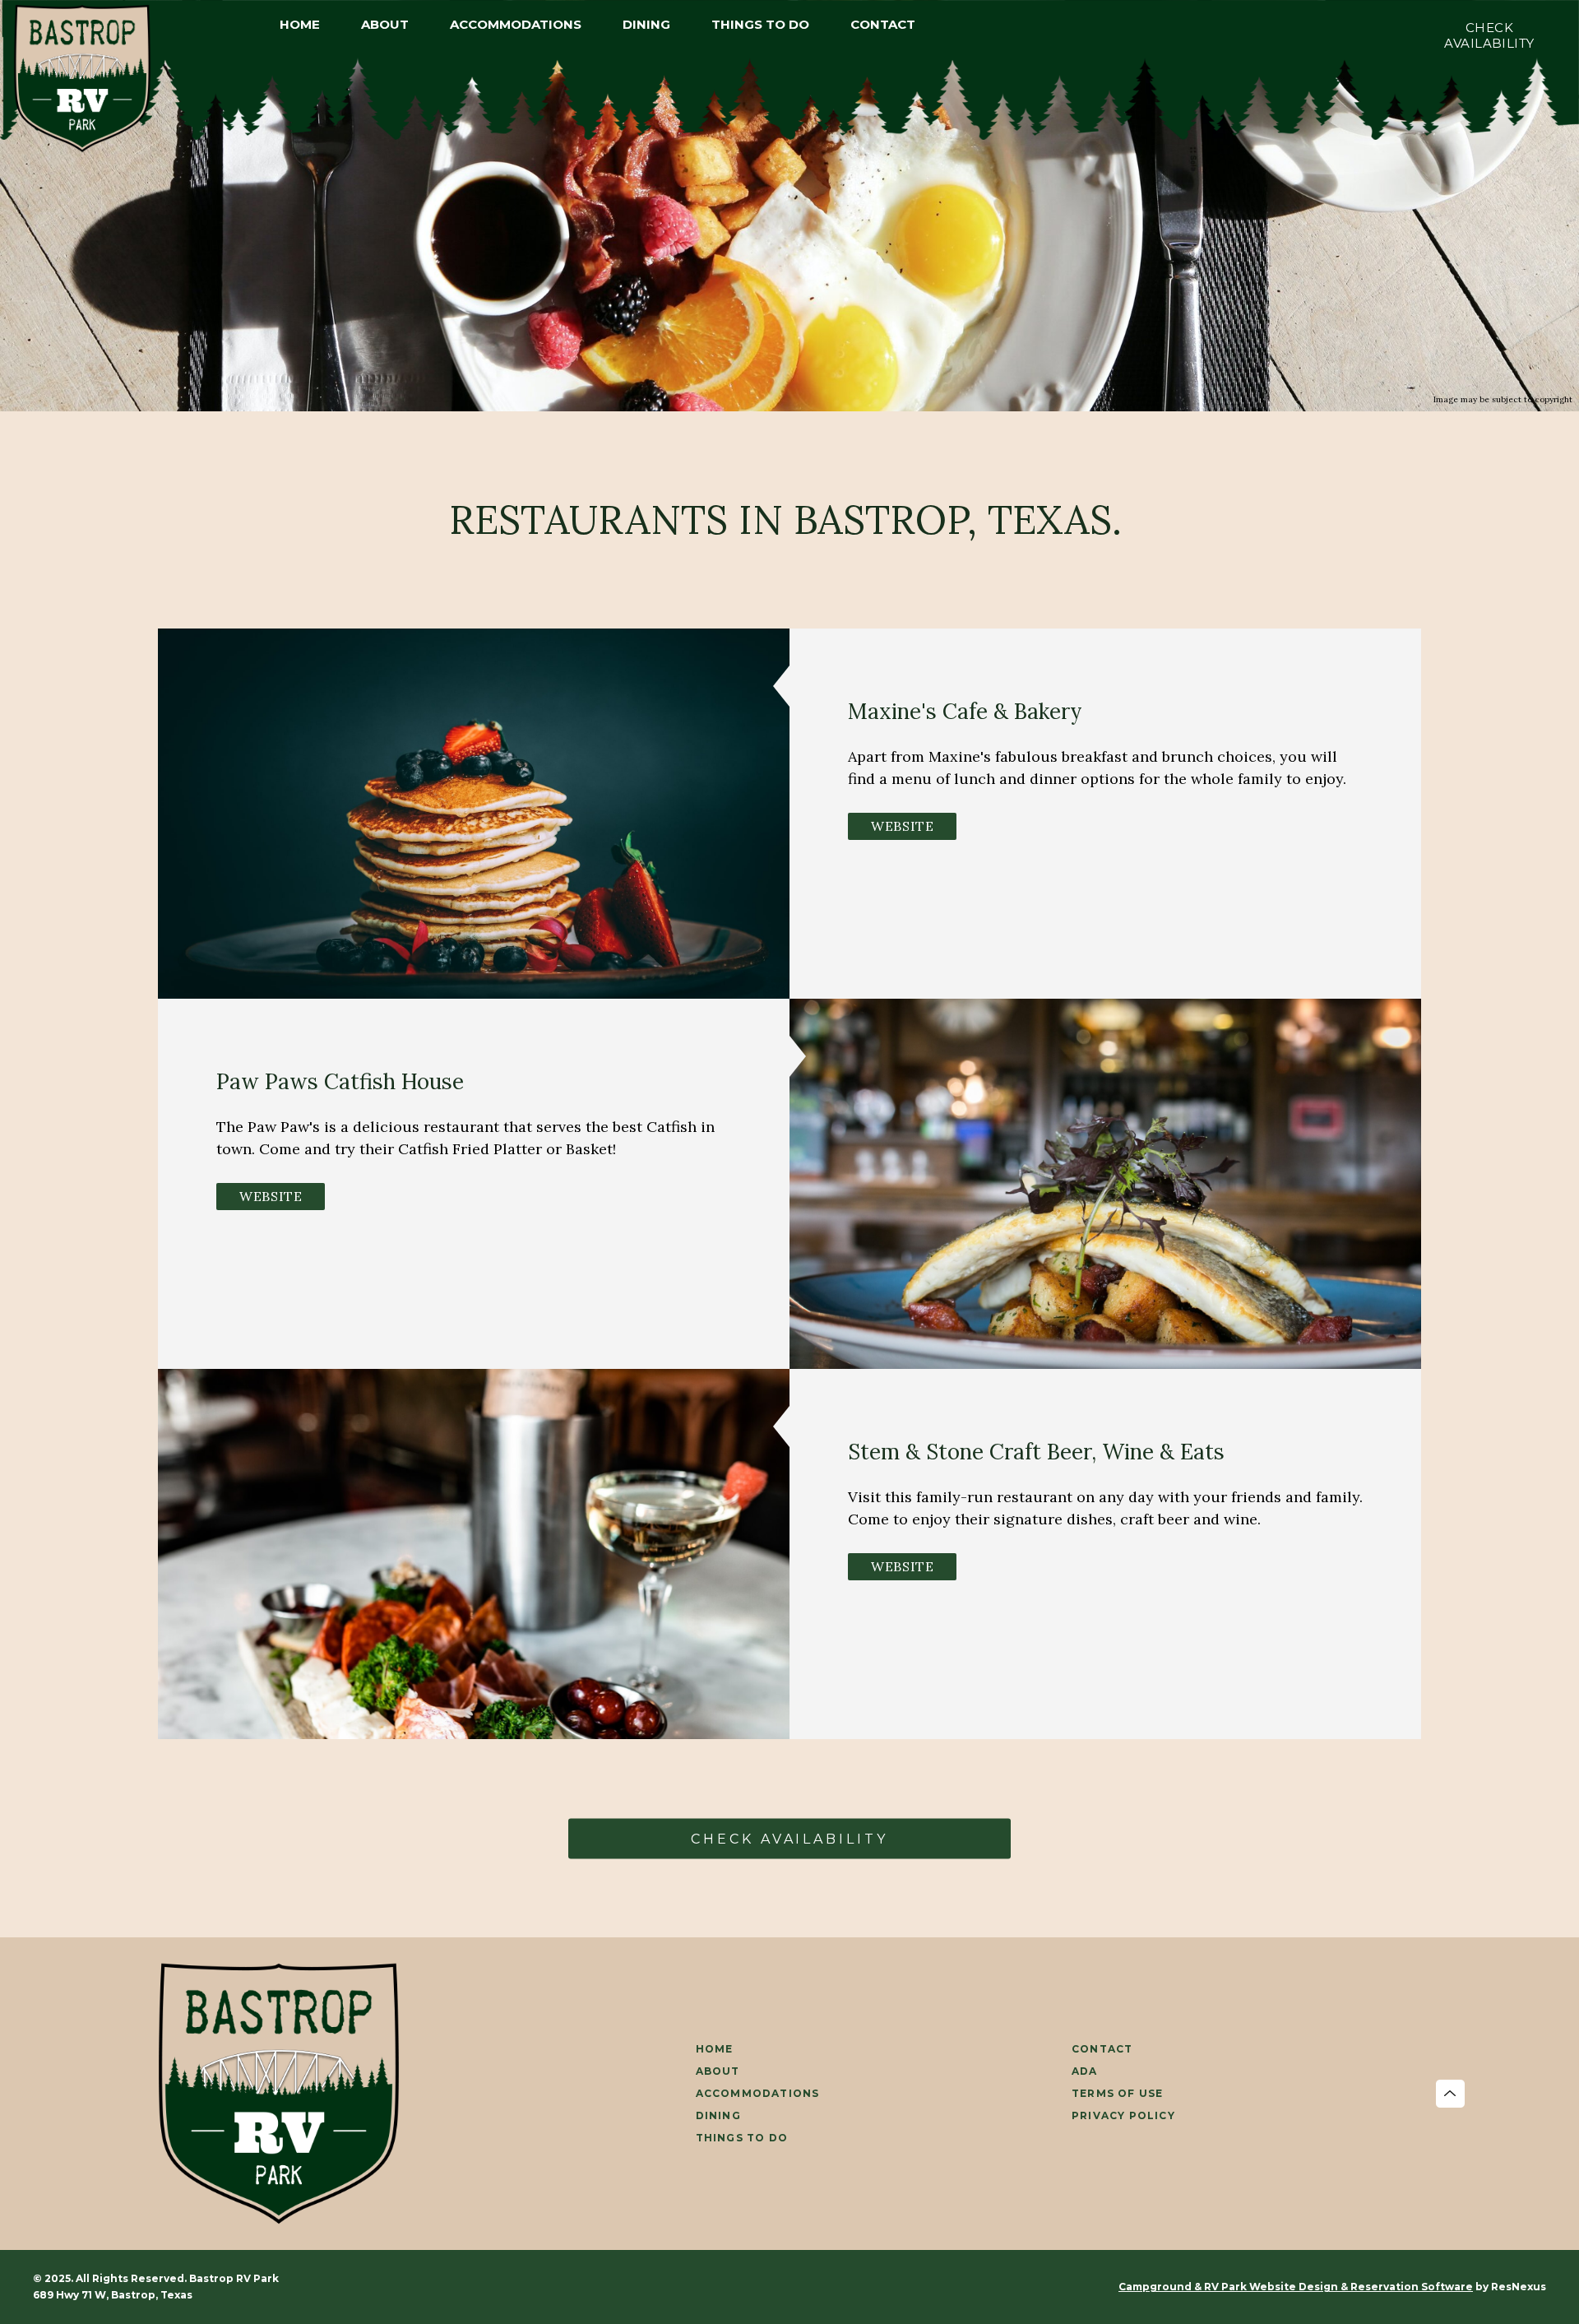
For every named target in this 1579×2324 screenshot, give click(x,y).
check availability (1489, 35)
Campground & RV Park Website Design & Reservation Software (1296, 2287)
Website (902, 826)
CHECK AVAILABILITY (789, 1838)
